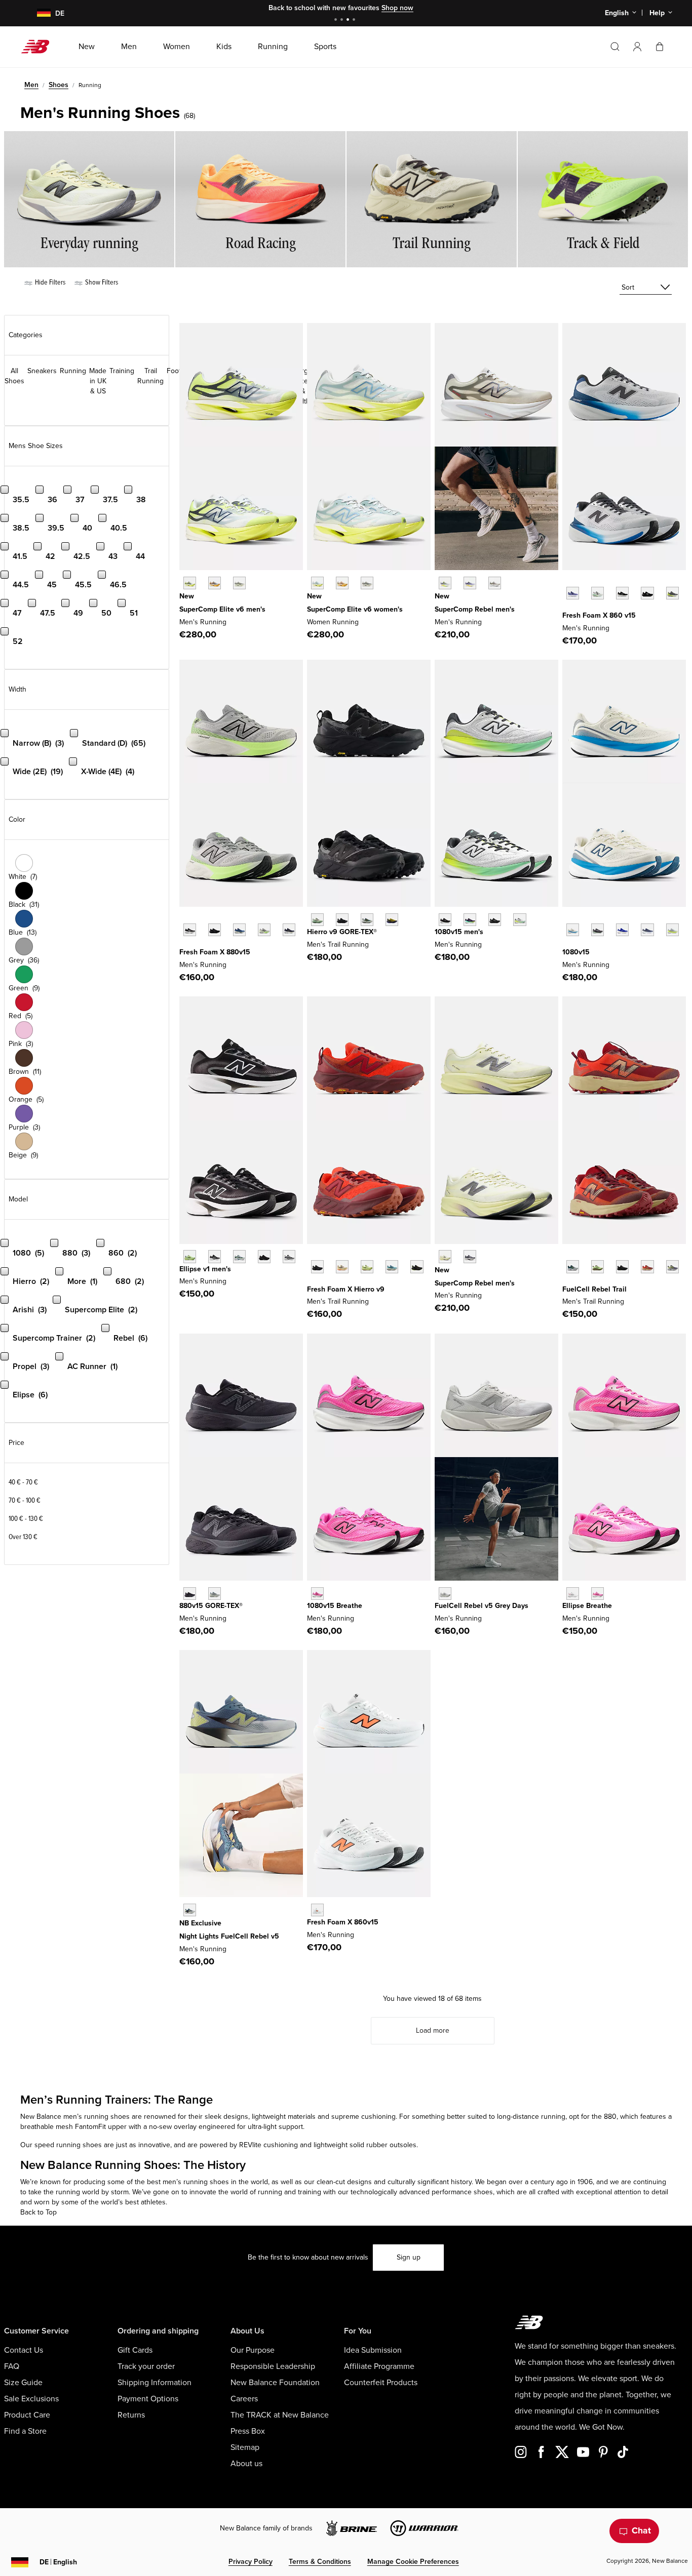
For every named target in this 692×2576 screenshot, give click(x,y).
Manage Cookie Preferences (413, 2562)
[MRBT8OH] (573, 1266)
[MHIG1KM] (367, 920)
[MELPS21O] (264, 1256)
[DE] (38, 13)
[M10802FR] (445, 920)
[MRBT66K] (598, 1266)
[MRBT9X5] (647, 1266)
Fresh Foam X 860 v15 (599, 615)
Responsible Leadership (273, 2366)
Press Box (248, 2431)
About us (246, 2464)
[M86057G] (647, 593)
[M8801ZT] (264, 930)
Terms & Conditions (320, 2562)
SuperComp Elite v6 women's (355, 609)
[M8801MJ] (289, 930)
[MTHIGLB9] (342, 920)
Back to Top (39, 2212)
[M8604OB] (672, 593)
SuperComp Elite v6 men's (222, 609)
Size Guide (23, 2383)
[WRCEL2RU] (342, 583)
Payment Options (148, 2399)
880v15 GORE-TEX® (211, 1606)
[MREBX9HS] (470, 1256)
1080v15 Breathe (335, 1606)
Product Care (27, 2415)
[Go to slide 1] (337, 21)
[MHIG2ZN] (392, 920)
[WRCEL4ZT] (367, 583)
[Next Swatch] (567, 609)
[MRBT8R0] (622, 1266)
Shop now (397, 8)
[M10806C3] (317, 1594)
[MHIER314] (392, 1266)
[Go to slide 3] (349, 21)
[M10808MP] (520, 920)
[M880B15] (190, 930)
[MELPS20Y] (215, 1256)
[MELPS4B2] (239, 1256)
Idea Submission (373, 2350)
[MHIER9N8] (342, 1266)
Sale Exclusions (31, 2399)
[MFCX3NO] (445, 1594)
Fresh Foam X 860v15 (343, 1922)
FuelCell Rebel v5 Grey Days (482, 1606)
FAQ (12, 2366)
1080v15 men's (459, 932)
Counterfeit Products (381, 2383)
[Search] (615, 47)
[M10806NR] (470, 920)
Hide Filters (49, 282)
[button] (637, 47)
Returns (131, 2415)
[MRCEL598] (190, 583)
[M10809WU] (672, 930)
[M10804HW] (598, 930)
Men (31, 85)
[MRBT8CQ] (672, 1266)
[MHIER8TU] (417, 1266)
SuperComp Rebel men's (475, 609)
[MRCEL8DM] (215, 583)
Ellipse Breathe (587, 1606)
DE (58, 2562)
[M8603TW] (598, 593)
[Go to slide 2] (343, 21)
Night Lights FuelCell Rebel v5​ (229, 1936)
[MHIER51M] (367, 1266)
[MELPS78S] (190, 1256)
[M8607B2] (573, 593)
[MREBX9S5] (495, 583)
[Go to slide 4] (355, 21)
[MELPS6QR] (598, 1594)
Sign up (409, 2257)
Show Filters (101, 282)
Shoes (59, 85)
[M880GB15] (190, 1594)
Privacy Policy (251, 2562)
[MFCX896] (190, 1910)
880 (610, 2117)
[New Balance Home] (39, 47)
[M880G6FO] (215, 1594)
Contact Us (24, 2350)
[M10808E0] (573, 930)
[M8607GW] (622, 593)
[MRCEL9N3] (239, 583)
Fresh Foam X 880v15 (215, 952)
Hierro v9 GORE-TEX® (342, 932)
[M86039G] (317, 1910)
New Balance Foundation (275, 2383)
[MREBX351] (445, 583)
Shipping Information (155, 2383)
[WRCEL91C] (317, 583)
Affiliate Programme (379, 2366)
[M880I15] (239, 930)
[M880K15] (215, 930)
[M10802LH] (622, 930)
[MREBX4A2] (445, 1256)
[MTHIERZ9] (317, 1266)
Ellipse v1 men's (205, 1269)
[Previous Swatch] (567, 582)
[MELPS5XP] (573, 1594)
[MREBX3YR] (470, 583)
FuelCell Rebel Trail (594, 1289)
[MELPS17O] (289, 1256)
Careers (244, 2399)
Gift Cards (135, 2350)
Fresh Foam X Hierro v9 (346, 1289)
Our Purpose (253, 2350)
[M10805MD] (495, 920)
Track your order (146, 2366)
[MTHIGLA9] (317, 920)
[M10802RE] (647, 930)
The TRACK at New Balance (280, 2415)
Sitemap (245, 2447)
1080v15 (576, 952)
